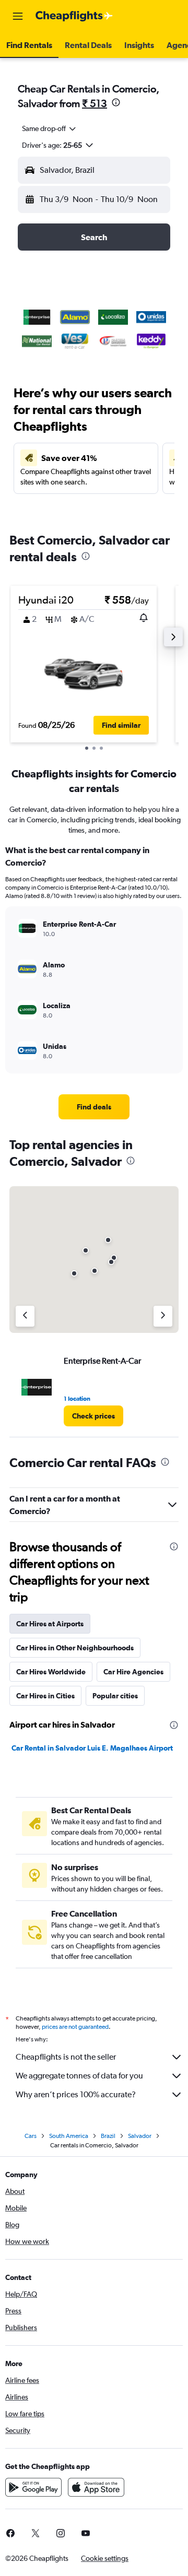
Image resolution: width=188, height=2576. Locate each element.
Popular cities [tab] (115, 1696)
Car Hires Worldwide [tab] (51, 1672)
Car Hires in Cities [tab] (45, 1696)
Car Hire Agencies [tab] (133, 1672)
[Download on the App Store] (96, 2487)
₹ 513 (95, 103)
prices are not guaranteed (75, 2027)
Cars (31, 2136)
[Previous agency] (25, 1316)
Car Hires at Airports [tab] (50, 1624)
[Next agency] (163, 1316)
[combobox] (50, 128)
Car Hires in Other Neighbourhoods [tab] (75, 1648)
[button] (18, 16)
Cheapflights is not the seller (66, 2057)
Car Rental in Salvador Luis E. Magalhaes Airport (92, 1748)
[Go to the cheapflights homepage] (74, 16)
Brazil (108, 2136)
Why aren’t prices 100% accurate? (76, 2094)
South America (69, 2136)
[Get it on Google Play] (33, 2487)
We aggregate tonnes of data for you (79, 2076)
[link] (94, 1107)
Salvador (140, 2136)
